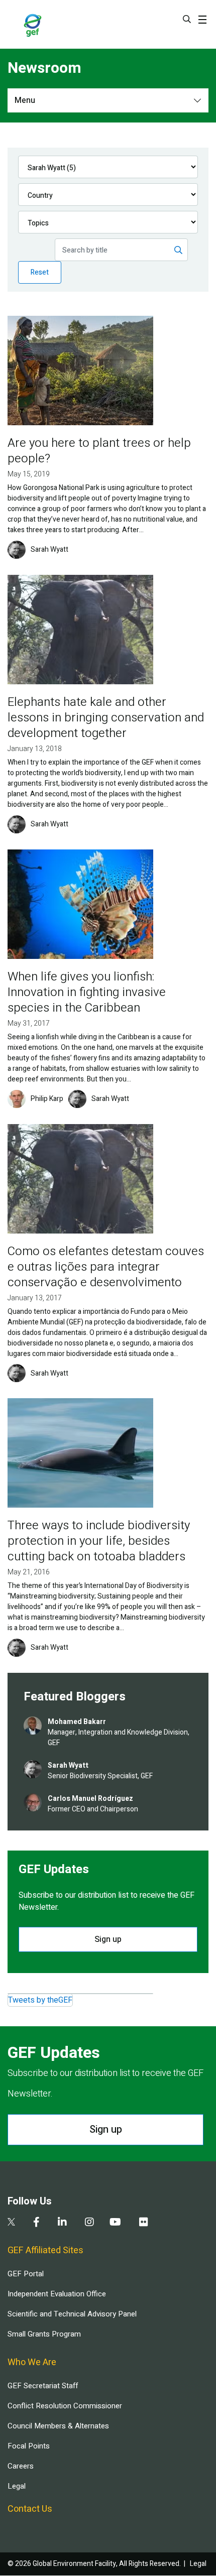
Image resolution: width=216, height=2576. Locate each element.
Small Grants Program (44, 2334)
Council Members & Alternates (58, 2426)
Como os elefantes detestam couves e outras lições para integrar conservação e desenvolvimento (106, 1267)
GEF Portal (26, 2274)
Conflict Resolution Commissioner (65, 2406)
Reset (40, 272)
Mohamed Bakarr (77, 1722)
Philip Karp (47, 1099)
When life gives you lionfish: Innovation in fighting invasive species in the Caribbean (87, 992)
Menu (25, 100)
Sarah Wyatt (49, 550)
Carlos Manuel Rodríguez (90, 1799)
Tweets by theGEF (40, 2000)
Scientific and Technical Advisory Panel (72, 2314)
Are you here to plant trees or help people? (99, 451)
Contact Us (30, 2509)
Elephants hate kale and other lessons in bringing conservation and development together (106, 718)
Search (187, 19)
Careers (21, 2466)
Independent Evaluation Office (57, 2294)
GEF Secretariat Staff (43, 2386)
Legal (17, 2486)
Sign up (108, 1939)
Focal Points (29, 2446)
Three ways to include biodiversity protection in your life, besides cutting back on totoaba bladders (99, 1541)
